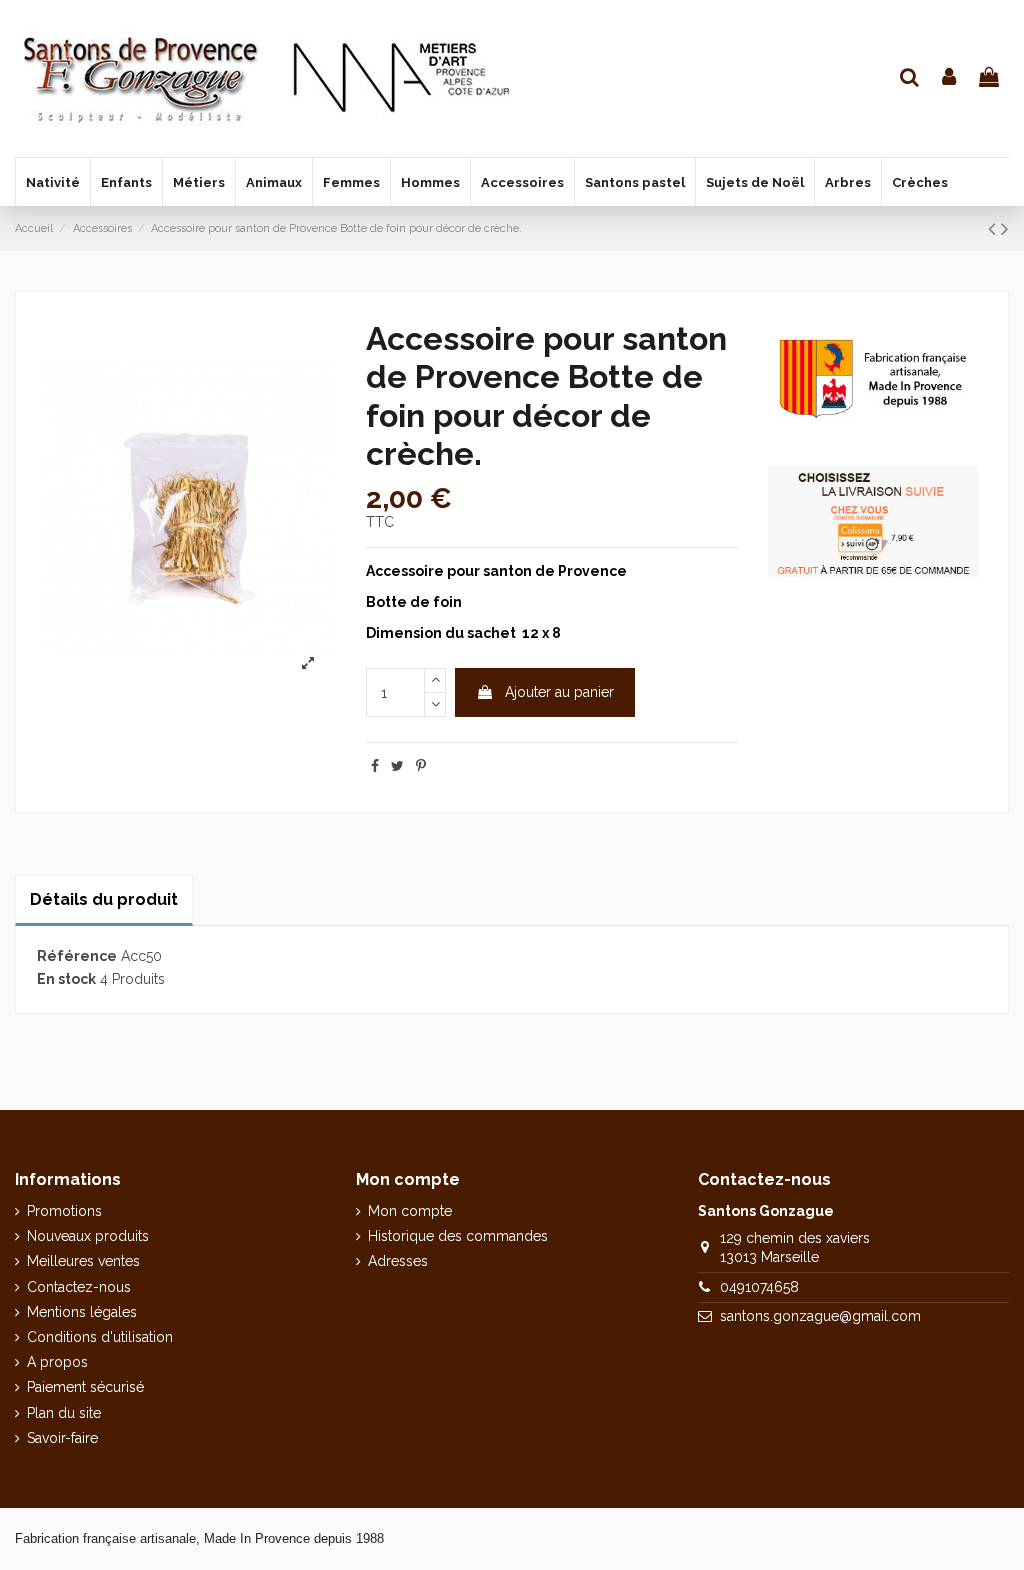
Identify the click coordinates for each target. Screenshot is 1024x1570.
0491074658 (759, 1287)
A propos (57, 1362)
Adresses (398, 1261)
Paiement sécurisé (85, 1387)
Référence (77, 956)
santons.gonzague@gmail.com (820, 1316)
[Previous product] (994, 228)
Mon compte (410, 1211)
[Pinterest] (421, 766)
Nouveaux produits (88, 1236)
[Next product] (1005, 228)
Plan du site (64, 1413)
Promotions (64, 1211)
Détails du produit (104, 899)
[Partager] (375, 766)
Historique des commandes (458, 1236)
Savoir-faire (62, 1438)
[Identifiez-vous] (950, 78)
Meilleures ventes (83, 1261)
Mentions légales (82, 1312)
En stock (66, 979)
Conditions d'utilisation (100, 1337)
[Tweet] (397, 766)
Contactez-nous (79, 1287)
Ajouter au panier (559, 692)
